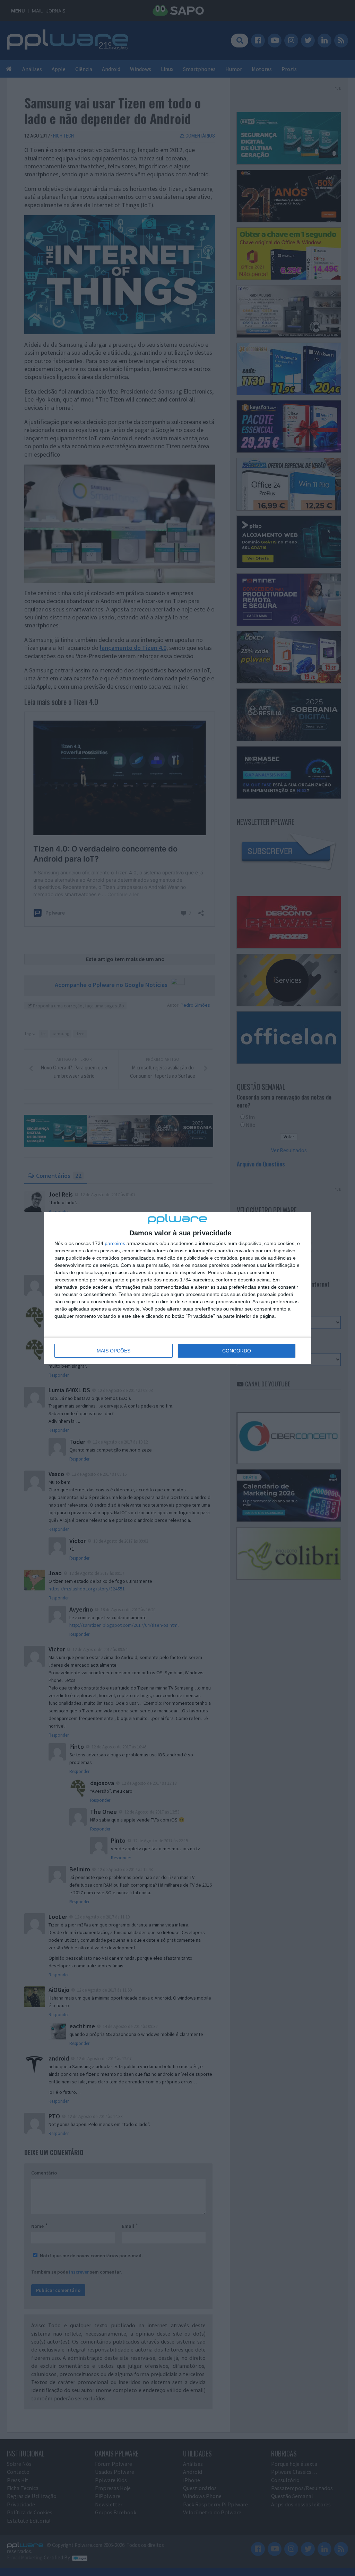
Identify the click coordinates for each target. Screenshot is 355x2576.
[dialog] (177, 1288)
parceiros (115, 1243)
